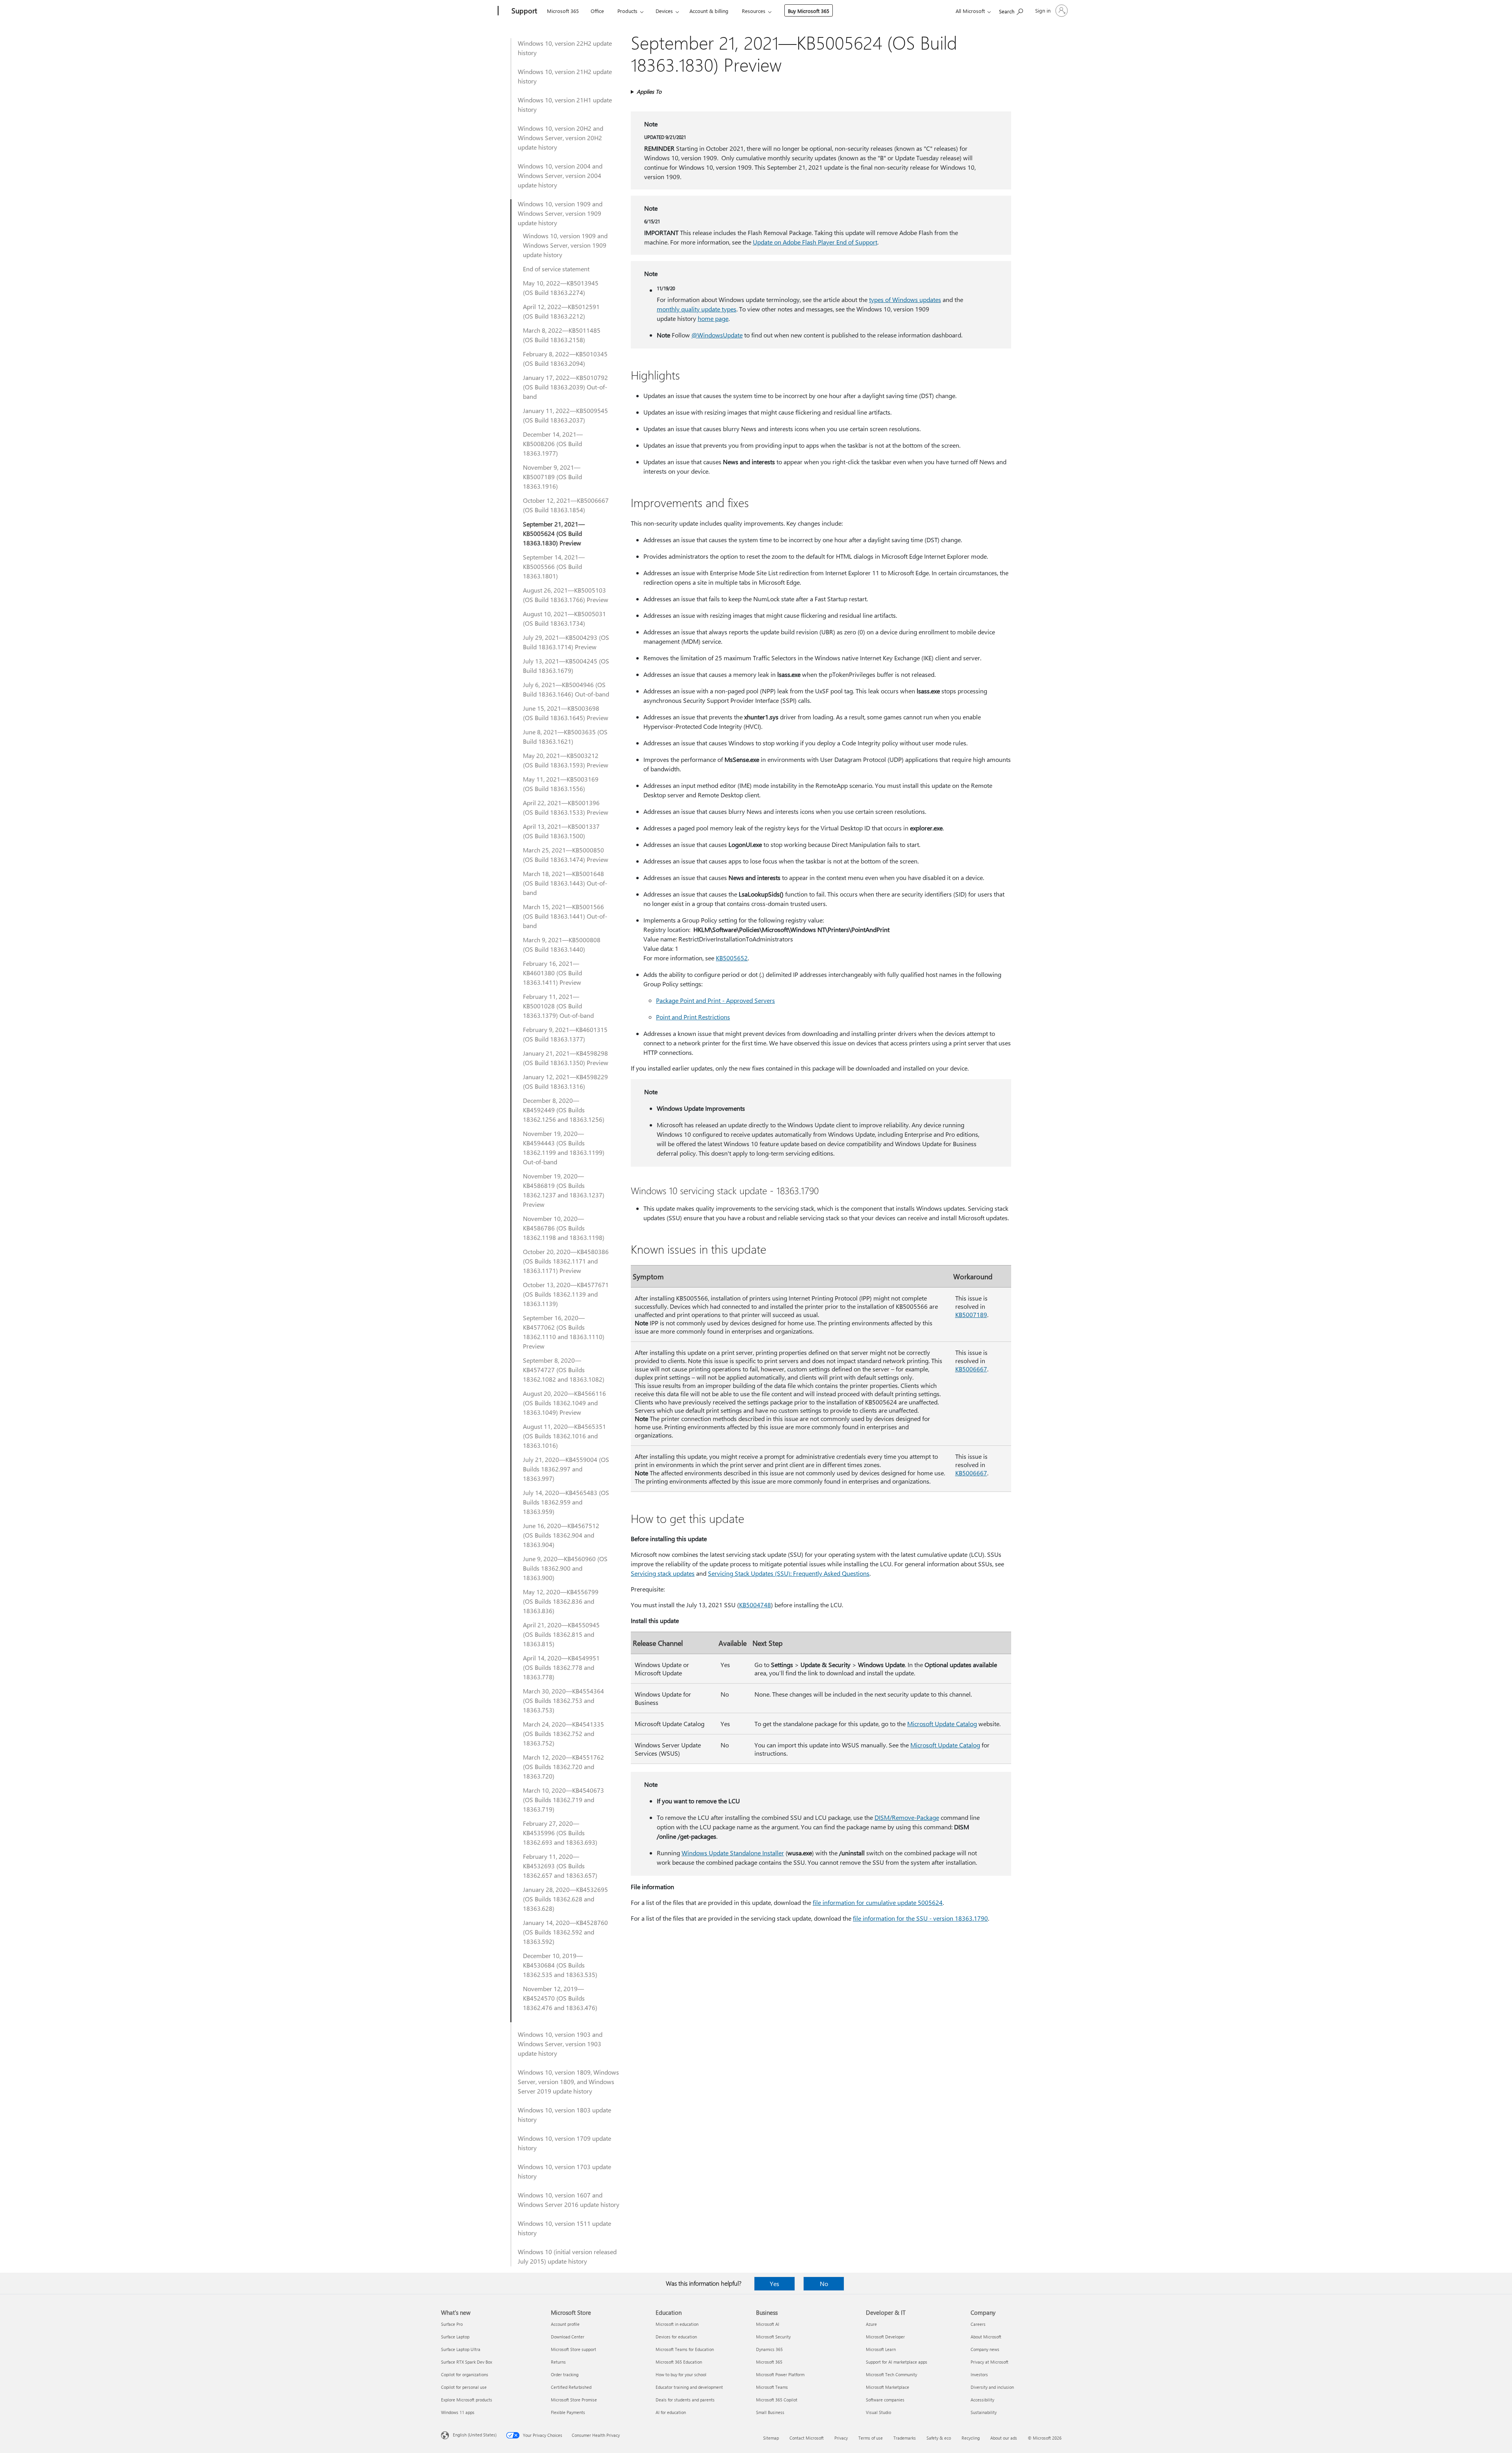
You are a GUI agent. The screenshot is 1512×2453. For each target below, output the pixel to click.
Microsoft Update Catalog (942, 1724)
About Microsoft (986, 2337)
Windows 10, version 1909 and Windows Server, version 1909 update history (560, 213)
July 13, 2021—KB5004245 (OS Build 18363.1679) (566, 666)
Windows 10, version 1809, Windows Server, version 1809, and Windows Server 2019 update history (568, 2082)
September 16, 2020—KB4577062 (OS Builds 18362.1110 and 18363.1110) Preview (564, 1332)
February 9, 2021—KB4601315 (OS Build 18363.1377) (565, 1034)
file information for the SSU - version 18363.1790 (920, 1918)
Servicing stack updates (663, 1573)
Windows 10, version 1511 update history (564, 2228)
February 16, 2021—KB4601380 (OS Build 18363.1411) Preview (552, 973)
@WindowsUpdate (717, 335)
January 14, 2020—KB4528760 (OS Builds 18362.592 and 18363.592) (565, 1932)
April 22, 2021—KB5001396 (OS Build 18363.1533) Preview (566, 807)
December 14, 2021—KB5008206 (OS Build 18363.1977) (553, 444)
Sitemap (771, 2438)
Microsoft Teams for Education (685, 2349)
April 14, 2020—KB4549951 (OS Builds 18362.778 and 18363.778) (561, 1667)
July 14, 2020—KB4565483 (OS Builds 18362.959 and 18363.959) (566, 1502)
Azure (871, 2324)
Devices (664, 11)
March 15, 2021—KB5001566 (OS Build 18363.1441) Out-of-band (565, 916)
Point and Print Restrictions (693, 1017)
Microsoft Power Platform (780, 2374)
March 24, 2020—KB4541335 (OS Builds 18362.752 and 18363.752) (563, 1733)
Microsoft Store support (573, 2349)
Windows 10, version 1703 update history (564, 2171)
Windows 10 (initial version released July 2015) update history (567, 2256)
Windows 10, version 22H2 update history (565, 48)
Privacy (841, 2438)
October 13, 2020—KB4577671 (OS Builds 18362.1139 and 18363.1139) (566, 1294)
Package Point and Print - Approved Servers (715, 1000)
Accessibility (982, 2400)
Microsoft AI (768, 2324)
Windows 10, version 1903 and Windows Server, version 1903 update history (560, 2044)
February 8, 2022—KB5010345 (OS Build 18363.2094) (565, 359)
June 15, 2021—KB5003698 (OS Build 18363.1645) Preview (566, 713)
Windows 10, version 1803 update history (564, 2115)
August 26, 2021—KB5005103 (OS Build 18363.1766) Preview (566, 595)
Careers (978, 2324)
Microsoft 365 (563, 11)
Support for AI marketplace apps (897, 2362)
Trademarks (905, 2438)
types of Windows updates (905, 299)
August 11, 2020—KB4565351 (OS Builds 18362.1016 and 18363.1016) (564, 1436)
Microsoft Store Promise (574, 2400)
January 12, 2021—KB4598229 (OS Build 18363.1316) (565, 1081)
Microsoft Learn (881, 2349)
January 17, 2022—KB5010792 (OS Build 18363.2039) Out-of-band (565, 387)
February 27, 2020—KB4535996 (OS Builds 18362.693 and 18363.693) (560, 1833)
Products (627, 11)
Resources (754, 11)
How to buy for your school (681, 2374)
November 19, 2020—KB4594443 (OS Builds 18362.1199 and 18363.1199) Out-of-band (564, 1148)
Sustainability (984, 2412)
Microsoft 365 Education (679, 2362)
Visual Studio (878, 2412)
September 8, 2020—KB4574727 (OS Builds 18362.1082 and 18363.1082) (564, 1370)
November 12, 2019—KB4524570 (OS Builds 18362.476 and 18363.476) (560, 1998)
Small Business (770, 2412)
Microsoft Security (773, 2337)
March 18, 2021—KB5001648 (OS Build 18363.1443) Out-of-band (565, 883)
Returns (558, 2362)
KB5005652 (732, 958)
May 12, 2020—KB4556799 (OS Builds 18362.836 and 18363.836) (561, 1601)
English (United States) (475, 2435)
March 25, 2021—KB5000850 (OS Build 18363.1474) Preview (566, 855)
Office (597, 11)
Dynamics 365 (769, 2349)
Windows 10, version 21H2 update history (565, 76)
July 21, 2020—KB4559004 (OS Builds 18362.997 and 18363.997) (566, 1469)
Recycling (971, 2438)
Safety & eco (939, 2438)
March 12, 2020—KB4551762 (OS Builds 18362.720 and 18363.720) (563, 1767)
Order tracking (565, 2374)
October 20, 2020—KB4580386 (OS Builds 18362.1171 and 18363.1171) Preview (566, 1261)
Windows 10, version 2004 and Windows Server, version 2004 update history (560, 175)
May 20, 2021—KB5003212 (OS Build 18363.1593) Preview (566, 760)
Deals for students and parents (685, 2400)
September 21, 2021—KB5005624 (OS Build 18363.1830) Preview (554, 533)
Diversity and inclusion (992, 2387)
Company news (985, 2349)
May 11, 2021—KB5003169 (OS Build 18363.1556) (561, 784)
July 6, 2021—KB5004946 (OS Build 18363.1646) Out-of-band (566, 689)
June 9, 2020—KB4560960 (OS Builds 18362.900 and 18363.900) (565, 1568)
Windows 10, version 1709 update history (564, 2143)
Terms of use (871, 2438)
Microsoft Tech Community (891, 2374)
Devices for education (676, 2337)
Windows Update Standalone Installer (733, 1853)
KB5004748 (755, 1605)
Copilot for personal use (464, 2387)
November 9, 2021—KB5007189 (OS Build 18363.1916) (552, 477)
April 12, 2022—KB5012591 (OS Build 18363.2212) (561, 311)
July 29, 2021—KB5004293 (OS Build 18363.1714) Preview (566, 642)
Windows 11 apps (458, 2412)
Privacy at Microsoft (989, 2362)
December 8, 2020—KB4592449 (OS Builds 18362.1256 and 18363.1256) (564, 1110)
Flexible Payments (568, 2412)
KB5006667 (971, 1369)
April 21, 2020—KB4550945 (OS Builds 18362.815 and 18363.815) (561, 1634)
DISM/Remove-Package (907, 1817)
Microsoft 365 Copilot (777, 2400)
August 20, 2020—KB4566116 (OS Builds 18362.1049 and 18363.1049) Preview (564, 1403)
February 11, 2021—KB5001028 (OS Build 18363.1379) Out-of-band (558, 1006)
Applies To (649, 92)
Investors (979, 2374)
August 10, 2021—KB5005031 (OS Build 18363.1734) (564, 618)
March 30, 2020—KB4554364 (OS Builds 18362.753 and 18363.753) (563, 1700)
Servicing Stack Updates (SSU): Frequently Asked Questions (789, 1573)
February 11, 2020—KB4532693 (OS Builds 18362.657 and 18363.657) (560, 1866)
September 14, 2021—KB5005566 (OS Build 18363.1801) (554, 566)
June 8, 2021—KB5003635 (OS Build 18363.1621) (565, 736)
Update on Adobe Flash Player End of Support (815, 242)
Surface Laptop (455, 2337)
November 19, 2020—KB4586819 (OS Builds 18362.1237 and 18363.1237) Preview (564, 1190)
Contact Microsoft (807, 2438)
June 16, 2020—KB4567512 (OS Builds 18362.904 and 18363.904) (561, 1535)
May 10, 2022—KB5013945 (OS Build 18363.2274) (561, 288)
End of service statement (556, 269)
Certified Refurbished (571, 2387)
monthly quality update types (697, 309)
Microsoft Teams (772, 2387)
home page (713, 318)
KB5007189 (971, 1315)
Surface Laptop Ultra (461, 2349)
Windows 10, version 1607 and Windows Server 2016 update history (569, 2200)
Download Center (568, 2337)
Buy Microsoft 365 (809, 11)
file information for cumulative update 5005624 (878, 1902)
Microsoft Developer (885, 2337)
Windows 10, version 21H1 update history (565, 105)
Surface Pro (452, 2324)
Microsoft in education (677, 2324)
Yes (775, 2283)
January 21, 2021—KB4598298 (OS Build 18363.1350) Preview (566, 1058)
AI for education (671, 2412)
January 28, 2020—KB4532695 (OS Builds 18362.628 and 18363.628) (565, 1899)
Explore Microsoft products (467, 2400)
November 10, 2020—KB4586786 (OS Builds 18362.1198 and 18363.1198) (564, 1228)
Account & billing (709, 11)
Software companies (885, 2400)
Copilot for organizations (465, 2374)
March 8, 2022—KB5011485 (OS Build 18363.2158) (562, 335)
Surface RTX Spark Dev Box (467, 2362)
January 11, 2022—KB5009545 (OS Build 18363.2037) (565, 415)
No (824, 2283)
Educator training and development (689, 2387)
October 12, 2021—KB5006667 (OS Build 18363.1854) (566, 505)
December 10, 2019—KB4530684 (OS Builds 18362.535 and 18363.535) (560, 1965)
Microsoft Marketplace (888, 2387)
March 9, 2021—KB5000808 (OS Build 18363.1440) (562, 944)
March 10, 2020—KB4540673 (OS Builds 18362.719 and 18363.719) (563, 1800)
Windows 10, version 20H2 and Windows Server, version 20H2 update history (561, 138)
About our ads (1004, 2438)
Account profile (565, 2324)
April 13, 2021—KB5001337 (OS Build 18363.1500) (561, 831)
